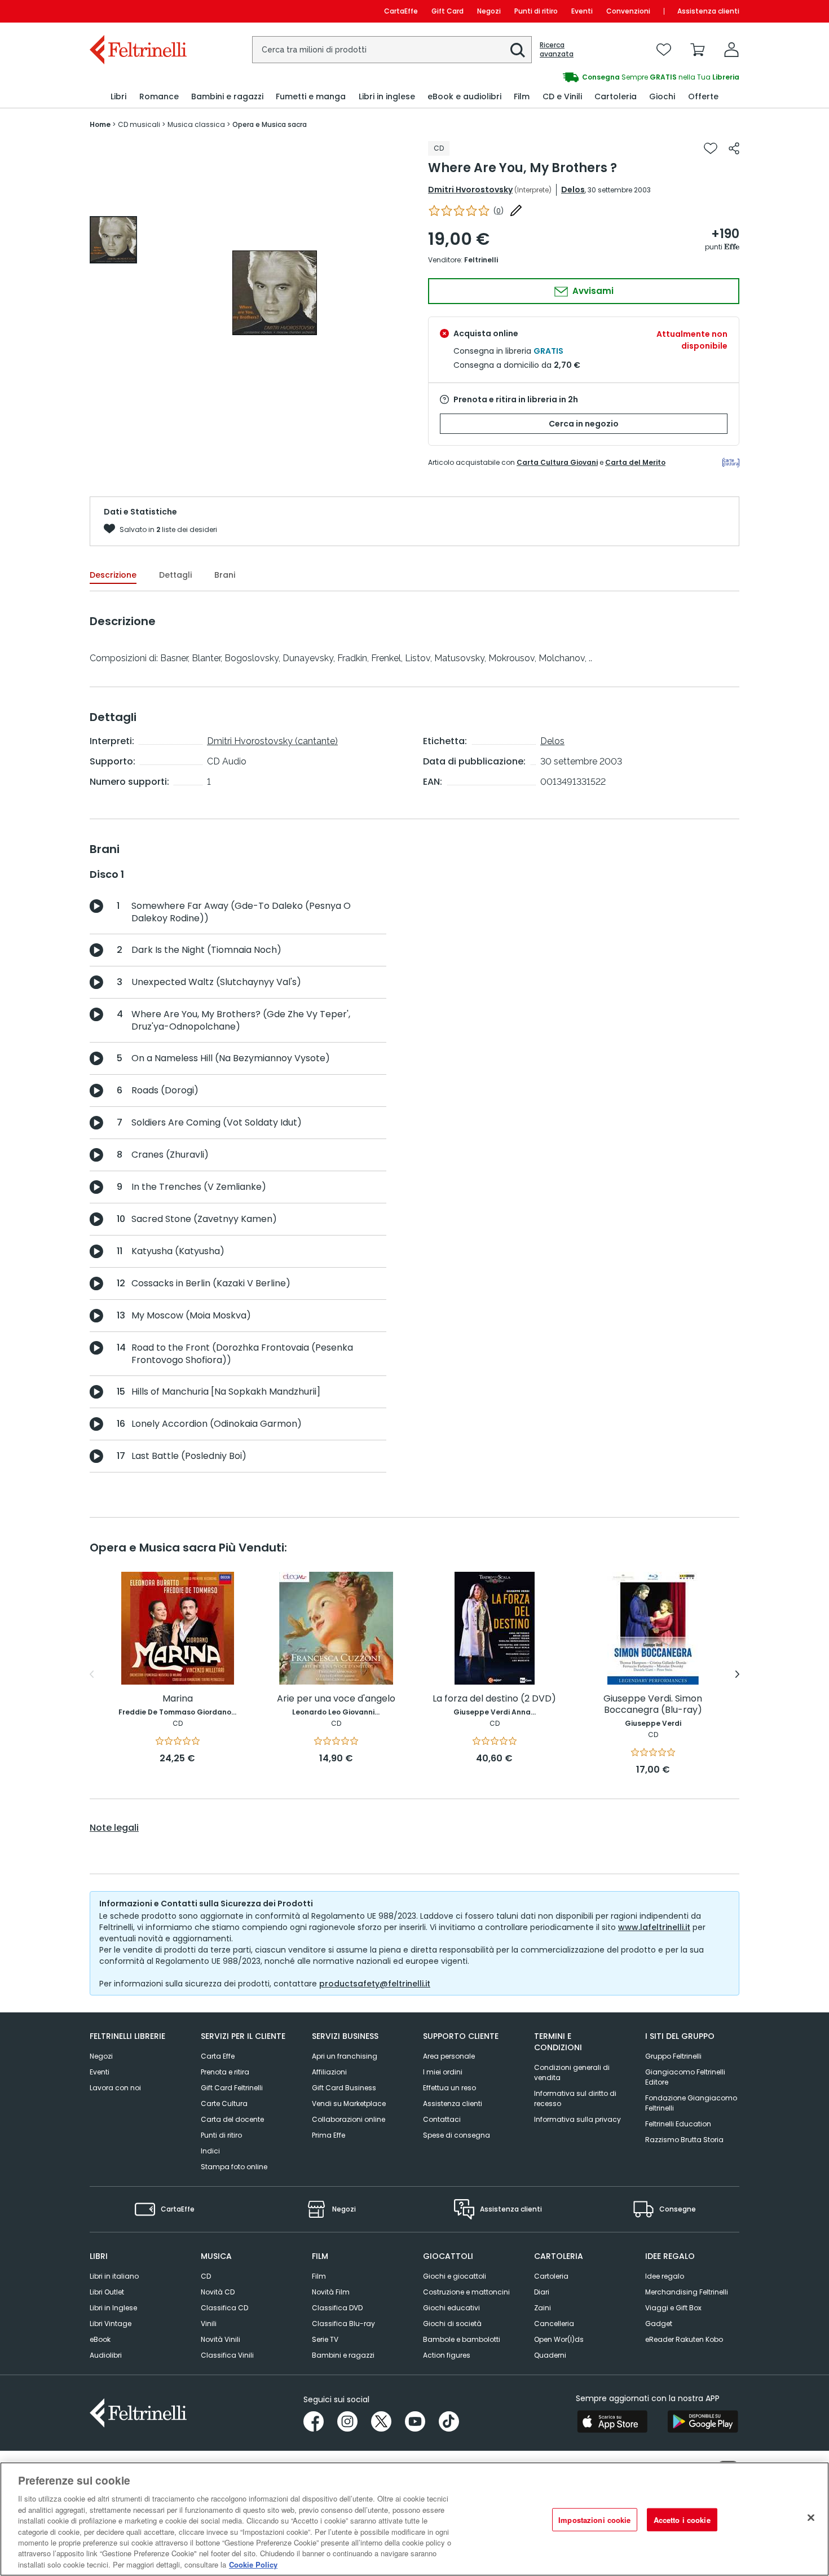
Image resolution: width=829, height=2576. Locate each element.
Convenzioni (628, 11)
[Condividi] (734, 148)
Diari (542, 2292)
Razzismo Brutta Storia (684, 2140)
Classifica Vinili (227, 2355)
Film (319, 2276)
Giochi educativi (451, 2308)
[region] (414, 2519)
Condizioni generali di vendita (572, 2072)
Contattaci (442, 2119)
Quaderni (550, 2355)
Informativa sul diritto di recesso (575, 2098)
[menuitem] (118, 97)
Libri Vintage (111, 2324)
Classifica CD (224, 2308)
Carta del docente (232, 2119)
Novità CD (218, 2292)
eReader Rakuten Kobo (684, 2339)
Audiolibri (106, 2355)
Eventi (582, 11)
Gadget (659, 2324)
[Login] (731, 50)
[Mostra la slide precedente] (92, 1674)
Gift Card (447, 11)
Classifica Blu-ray (343, 2324)
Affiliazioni (329, 2072)
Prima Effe (328, 2135)
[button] (518, 50)
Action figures (447, 2355)
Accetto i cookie (682, 2520)
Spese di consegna (457, 2135)
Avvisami (592, 291)
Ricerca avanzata (557, 50)
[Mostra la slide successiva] (737, 1674)
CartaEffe (401, 11)
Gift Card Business (344, 2088)
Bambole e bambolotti (462, 2339)
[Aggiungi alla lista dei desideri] (711, 148)
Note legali (114, 1828)
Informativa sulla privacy (577, 2119)
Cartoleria (551, 2276)
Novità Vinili (221, 2339)
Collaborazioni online (349, 2119)
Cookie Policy (253, 2564)
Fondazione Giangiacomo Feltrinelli (691, 2103)
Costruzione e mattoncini (466, 2292)
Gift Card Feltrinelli (232, 2088)
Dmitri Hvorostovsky (470, 190)
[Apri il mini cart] (698, 50)
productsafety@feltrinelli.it (375, 1984)
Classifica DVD (337, 2308)
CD (206, 2276)
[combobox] (392, 50)
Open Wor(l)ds (559, 2339)
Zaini (543, 2308)
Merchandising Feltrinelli (687, 2292)
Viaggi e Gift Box (673, 2308)
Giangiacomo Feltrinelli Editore (685, 2077)
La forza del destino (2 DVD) (494, 1699)
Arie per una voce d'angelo (336, 1699)
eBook (100, 2339)
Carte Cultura (224, 2104)
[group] (577, 77)
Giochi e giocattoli (455, 2276)
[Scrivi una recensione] (516, 210)
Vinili (209, 2324)
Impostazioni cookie (594, 2520)
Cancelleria (554, 2324)
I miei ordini (443, 2072)
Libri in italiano (114, 2276)
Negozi (489, 11)
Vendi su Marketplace (349, 2104)
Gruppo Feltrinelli (673, 2056)
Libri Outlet (107, 2292)
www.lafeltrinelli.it (654, 1927)
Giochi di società (452, 2324)
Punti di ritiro (536, 11)
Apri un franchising (345, 2056)
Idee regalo (665, 2276)
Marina (178, 1699)
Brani (225, 575)
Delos (573, 190)
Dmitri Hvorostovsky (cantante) (272, 741)
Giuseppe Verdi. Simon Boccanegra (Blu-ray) (653, 1705)
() (499, 211)
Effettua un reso (449, 2088)
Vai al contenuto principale (137, 11)
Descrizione (113, 575)
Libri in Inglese (113, 2308)
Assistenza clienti (708, 11)
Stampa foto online (234, 2167)
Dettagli (175, 575)
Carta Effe (218, 2056)
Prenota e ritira (225, 2072)
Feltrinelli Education (678, 2124)
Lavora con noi (115, 2088)
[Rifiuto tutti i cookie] (811, 2518)
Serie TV (325, 2339)
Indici (210, 2151)
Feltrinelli (481, 260)
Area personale (449, 2056)
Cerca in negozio (584, 424)
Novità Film (331, 2292)
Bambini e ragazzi (343, 2355)
